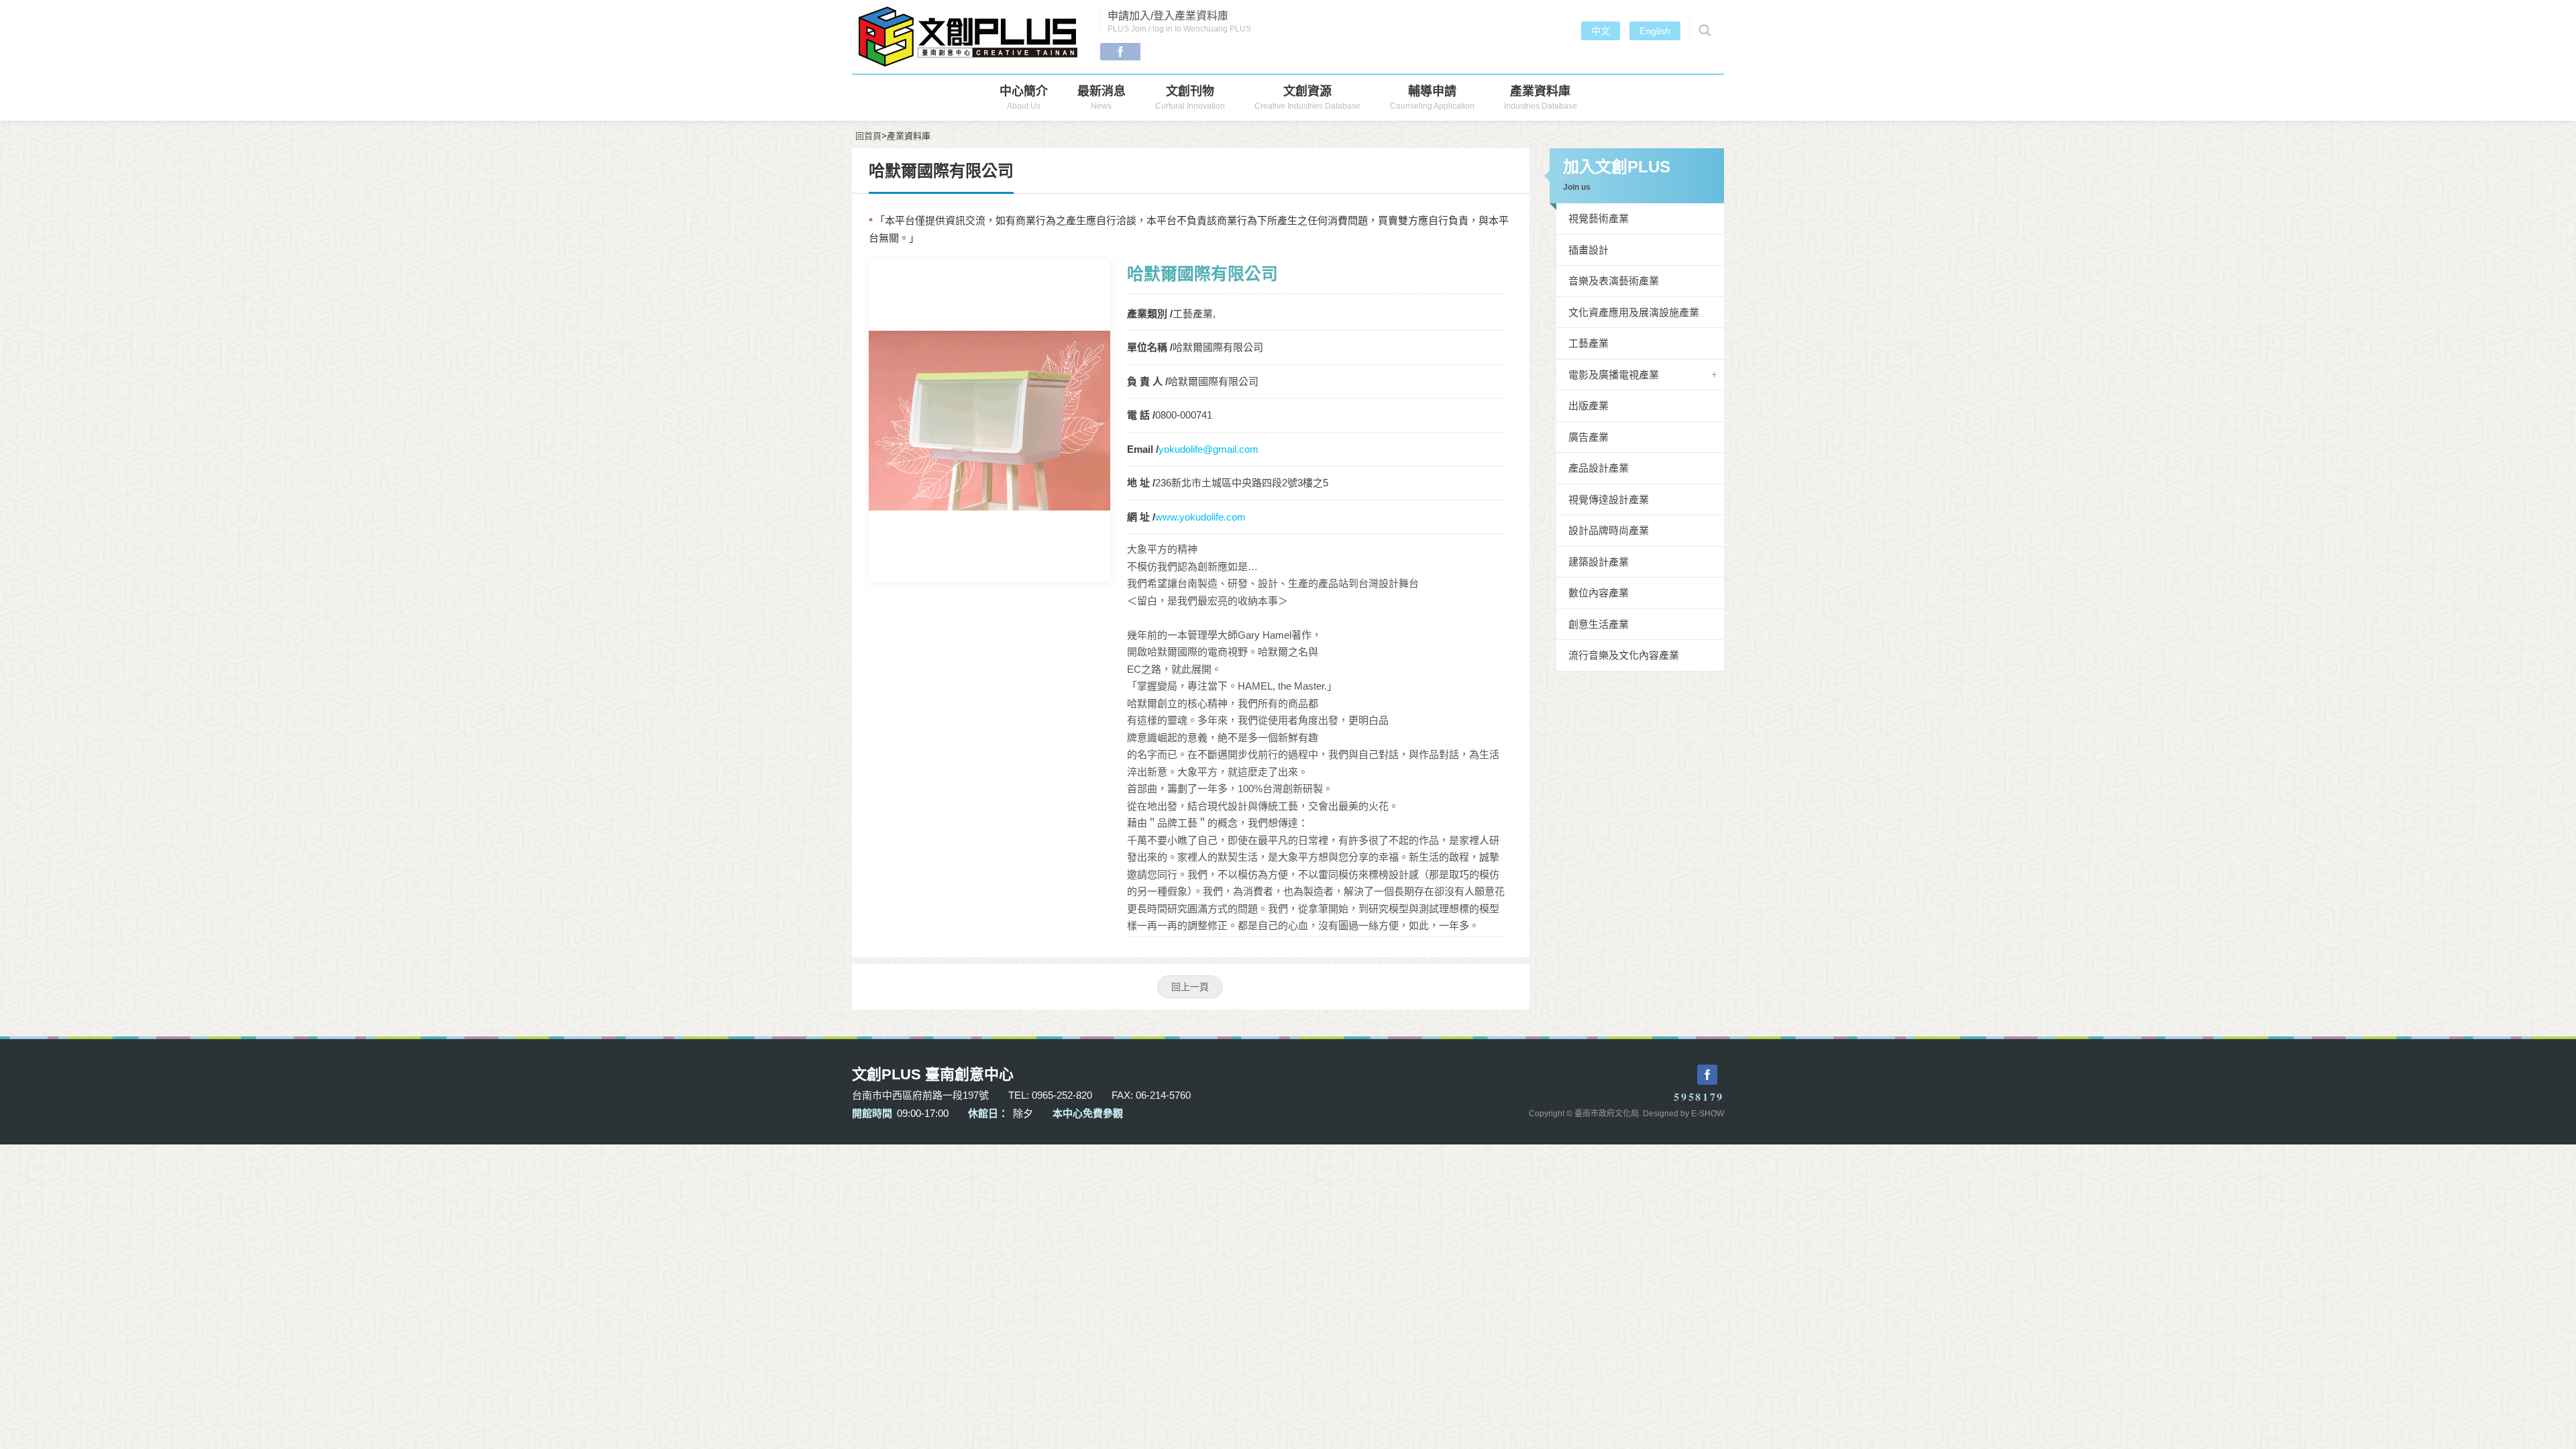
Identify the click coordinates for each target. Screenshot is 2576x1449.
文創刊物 (1190, 98)
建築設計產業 (1599, 562)
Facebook (1120, 52)
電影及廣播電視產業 (1614, 375)
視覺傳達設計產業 (1609, 499)
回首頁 (868, 136)
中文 (1601, 31)
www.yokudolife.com (1200, 517)
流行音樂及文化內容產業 (1624, 655)
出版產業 (1589, 406)
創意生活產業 (1599, 624)
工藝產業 (1589, 343)
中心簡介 (1024, 98)
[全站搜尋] (1703, 31)
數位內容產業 (1599, 593)
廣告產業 (1589, 437)
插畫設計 (1589, 250)
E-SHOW (1708, 1114)
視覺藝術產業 (1599, 218)
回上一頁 (1190, 987)
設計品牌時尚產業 (1609, 530)
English (1655, 31)
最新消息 (1102, 98)
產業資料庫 (1541, 98)
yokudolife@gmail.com (1209, 449)
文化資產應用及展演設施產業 (1634, 312)
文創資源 (1307, 98)
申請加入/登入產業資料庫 (1179, 22)
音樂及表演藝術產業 (1614, 281)
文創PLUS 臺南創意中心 (969, 37)
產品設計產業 (1599, 468)
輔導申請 (1432, 98)
